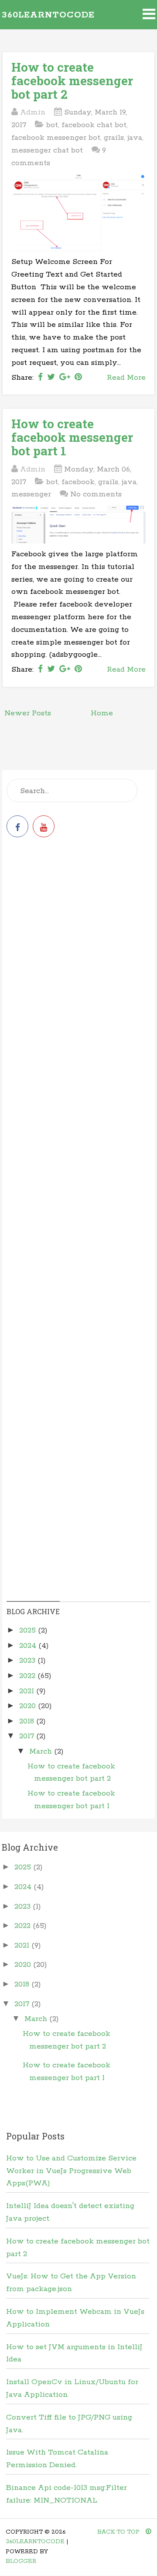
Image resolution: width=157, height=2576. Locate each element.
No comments (96, 494)
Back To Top (119, 2532)
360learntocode (48, 15)
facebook (78, 482)
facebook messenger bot (56, 138)
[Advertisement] (78, 938)
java (135, 138)
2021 (28, 1691)
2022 (28, 1676)
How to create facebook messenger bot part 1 (72, 437)
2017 (28, 1736)
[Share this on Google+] (65, 378)
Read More (126, 378)
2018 (28, 1721)
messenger (31, 494)
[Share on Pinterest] (78, 378)
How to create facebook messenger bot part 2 (72, 81)
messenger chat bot (47, 150)
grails (114, 138)
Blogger (21, 2561)
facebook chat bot (94, 125)
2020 (29, 1706)
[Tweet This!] (51, 378)
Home (102, 713)
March (42, 1751)
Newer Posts (28, 713)
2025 (29, 1630)
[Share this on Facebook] (40, 378)
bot (52, 125)
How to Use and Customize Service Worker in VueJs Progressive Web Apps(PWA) (71, 2171)
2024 (29, 1646)
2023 (28, 1661)
